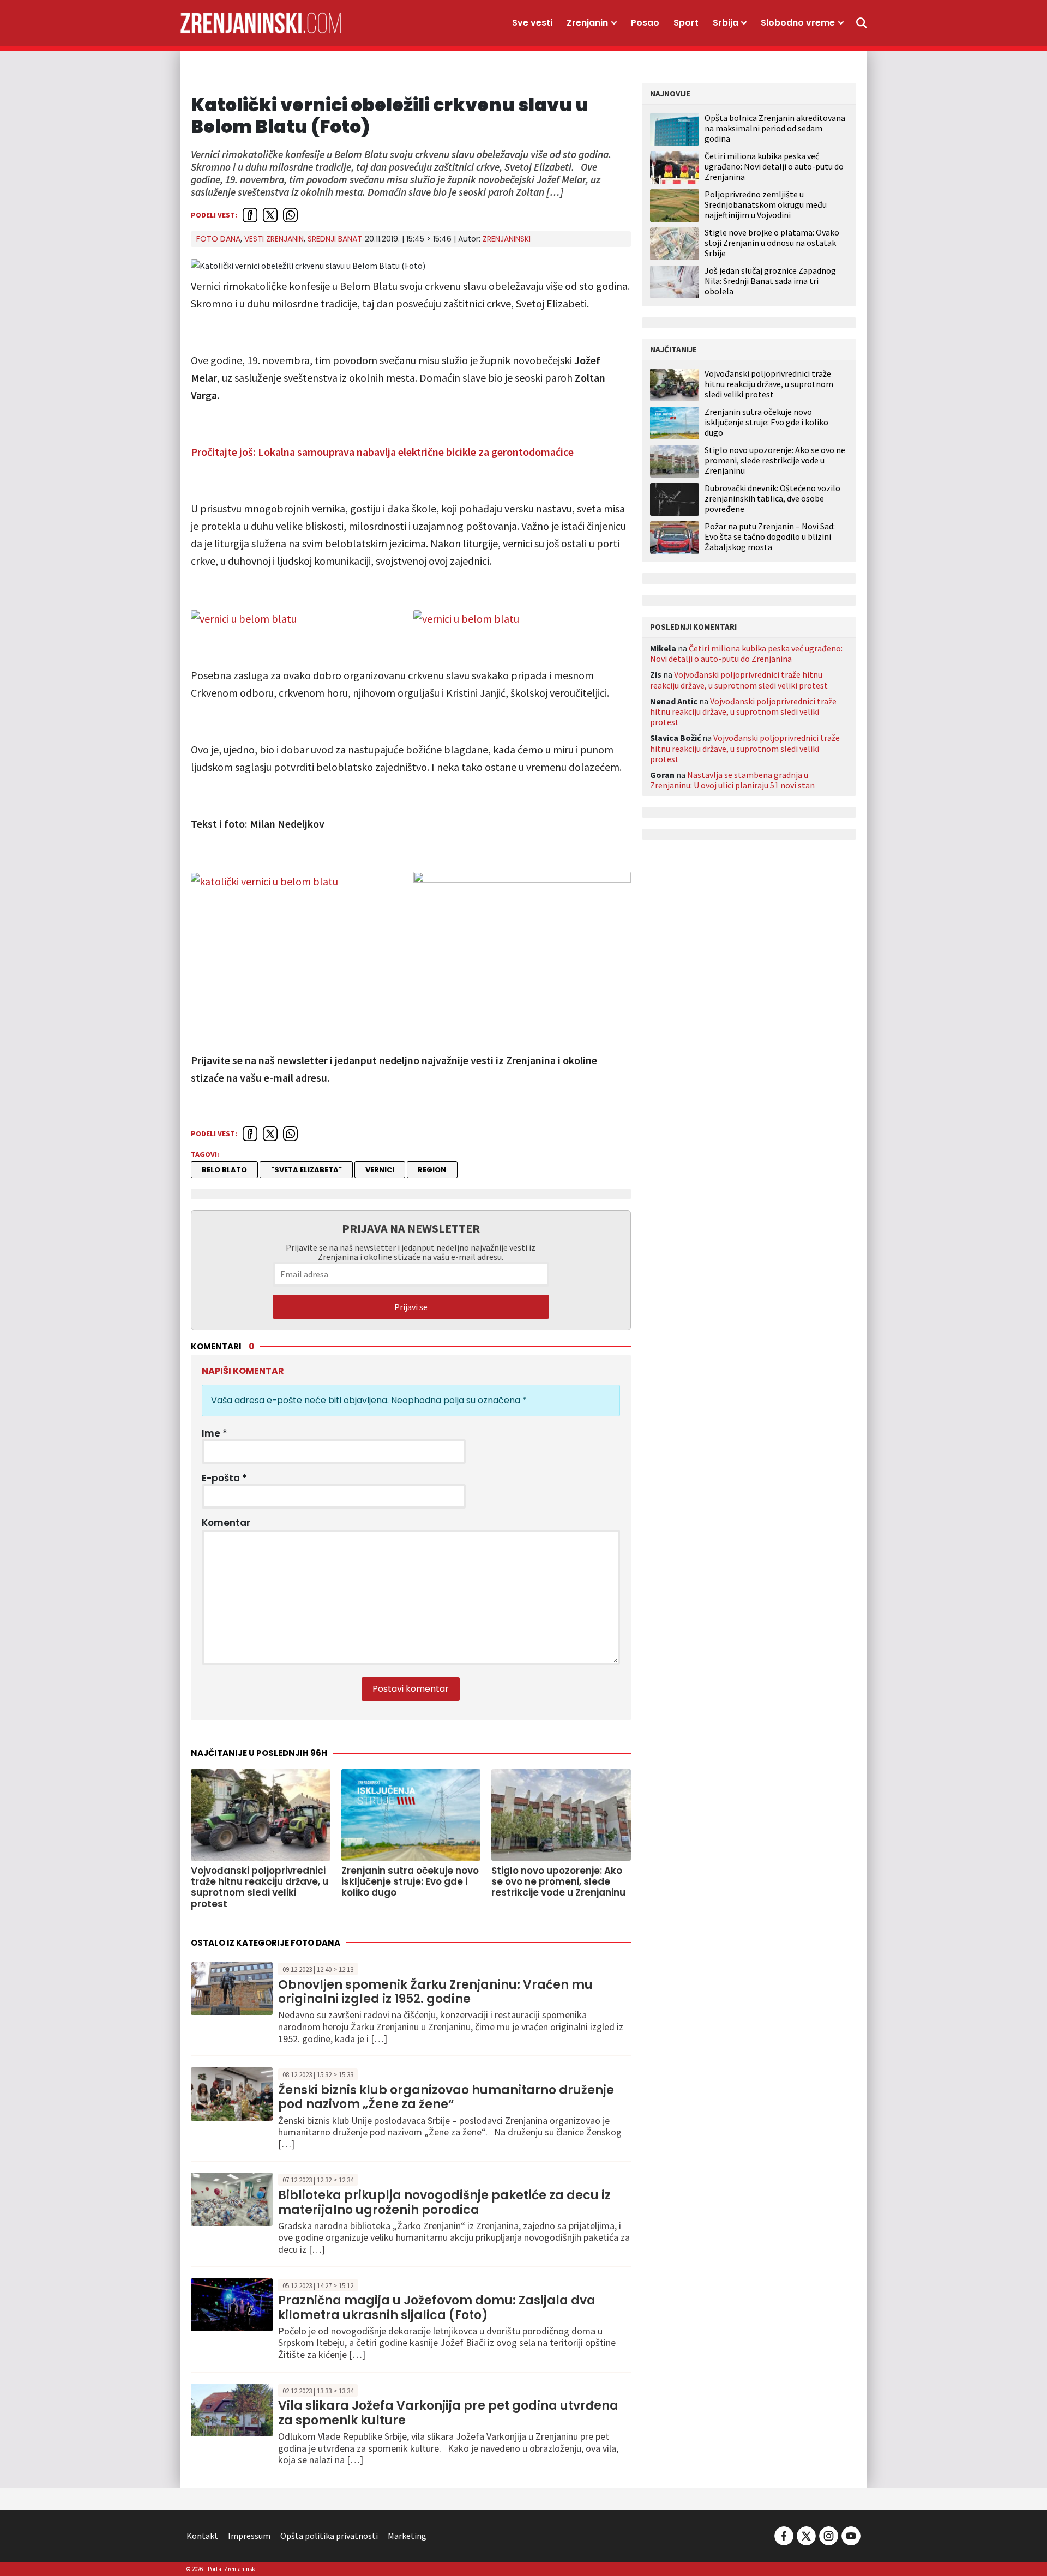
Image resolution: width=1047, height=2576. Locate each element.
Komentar (226, 1523)
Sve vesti (532, 23)
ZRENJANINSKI (507, 239)
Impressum (249, 2536)
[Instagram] (829, 2535)
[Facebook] (784, 2535)
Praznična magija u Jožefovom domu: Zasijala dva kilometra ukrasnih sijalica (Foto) (437, 2307)
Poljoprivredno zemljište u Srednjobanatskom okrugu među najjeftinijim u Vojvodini (766, 204)
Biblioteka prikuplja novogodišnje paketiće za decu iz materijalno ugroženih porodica (444, 2202)
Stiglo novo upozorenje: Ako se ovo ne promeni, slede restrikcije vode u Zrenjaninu (775, 460)
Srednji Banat (335, 239)
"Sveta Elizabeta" (306, 1170)
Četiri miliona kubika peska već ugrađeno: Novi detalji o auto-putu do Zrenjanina (774, 166)
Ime (215, 1433)
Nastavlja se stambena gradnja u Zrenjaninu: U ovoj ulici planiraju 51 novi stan (732, 780)
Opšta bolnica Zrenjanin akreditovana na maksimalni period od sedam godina (775, 128)
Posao (645, 23)
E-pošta (224, 1478)
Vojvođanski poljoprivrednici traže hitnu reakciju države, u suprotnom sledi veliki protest (769, 384)
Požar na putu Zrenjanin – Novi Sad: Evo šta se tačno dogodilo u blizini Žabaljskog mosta (770, 537)
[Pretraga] (862, 23)
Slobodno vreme (798, 23)
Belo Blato (224, 1170)
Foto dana (218, 239)
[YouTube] (850, 2535)
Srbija (726, 23)
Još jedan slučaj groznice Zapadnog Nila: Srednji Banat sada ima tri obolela (770, 281)
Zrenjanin (587, 23)
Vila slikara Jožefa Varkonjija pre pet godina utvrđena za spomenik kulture (448, 2413)
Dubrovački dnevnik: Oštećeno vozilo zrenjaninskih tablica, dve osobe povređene (772, 499)
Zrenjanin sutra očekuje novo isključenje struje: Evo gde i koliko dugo (766, 422)
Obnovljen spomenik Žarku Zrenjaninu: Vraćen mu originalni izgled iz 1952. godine (435, 1992)
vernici (380, 1170)
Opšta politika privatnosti (329, 2536)
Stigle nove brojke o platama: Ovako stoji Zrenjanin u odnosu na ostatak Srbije (772, 243)
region (432, 1170)
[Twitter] (806, 2535)
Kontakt (202, 2536)
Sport (686, 23)
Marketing (407, 2536)
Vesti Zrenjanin (274, 239)
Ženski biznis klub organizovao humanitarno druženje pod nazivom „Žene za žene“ (446, 2097)
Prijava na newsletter (411, 1228)
